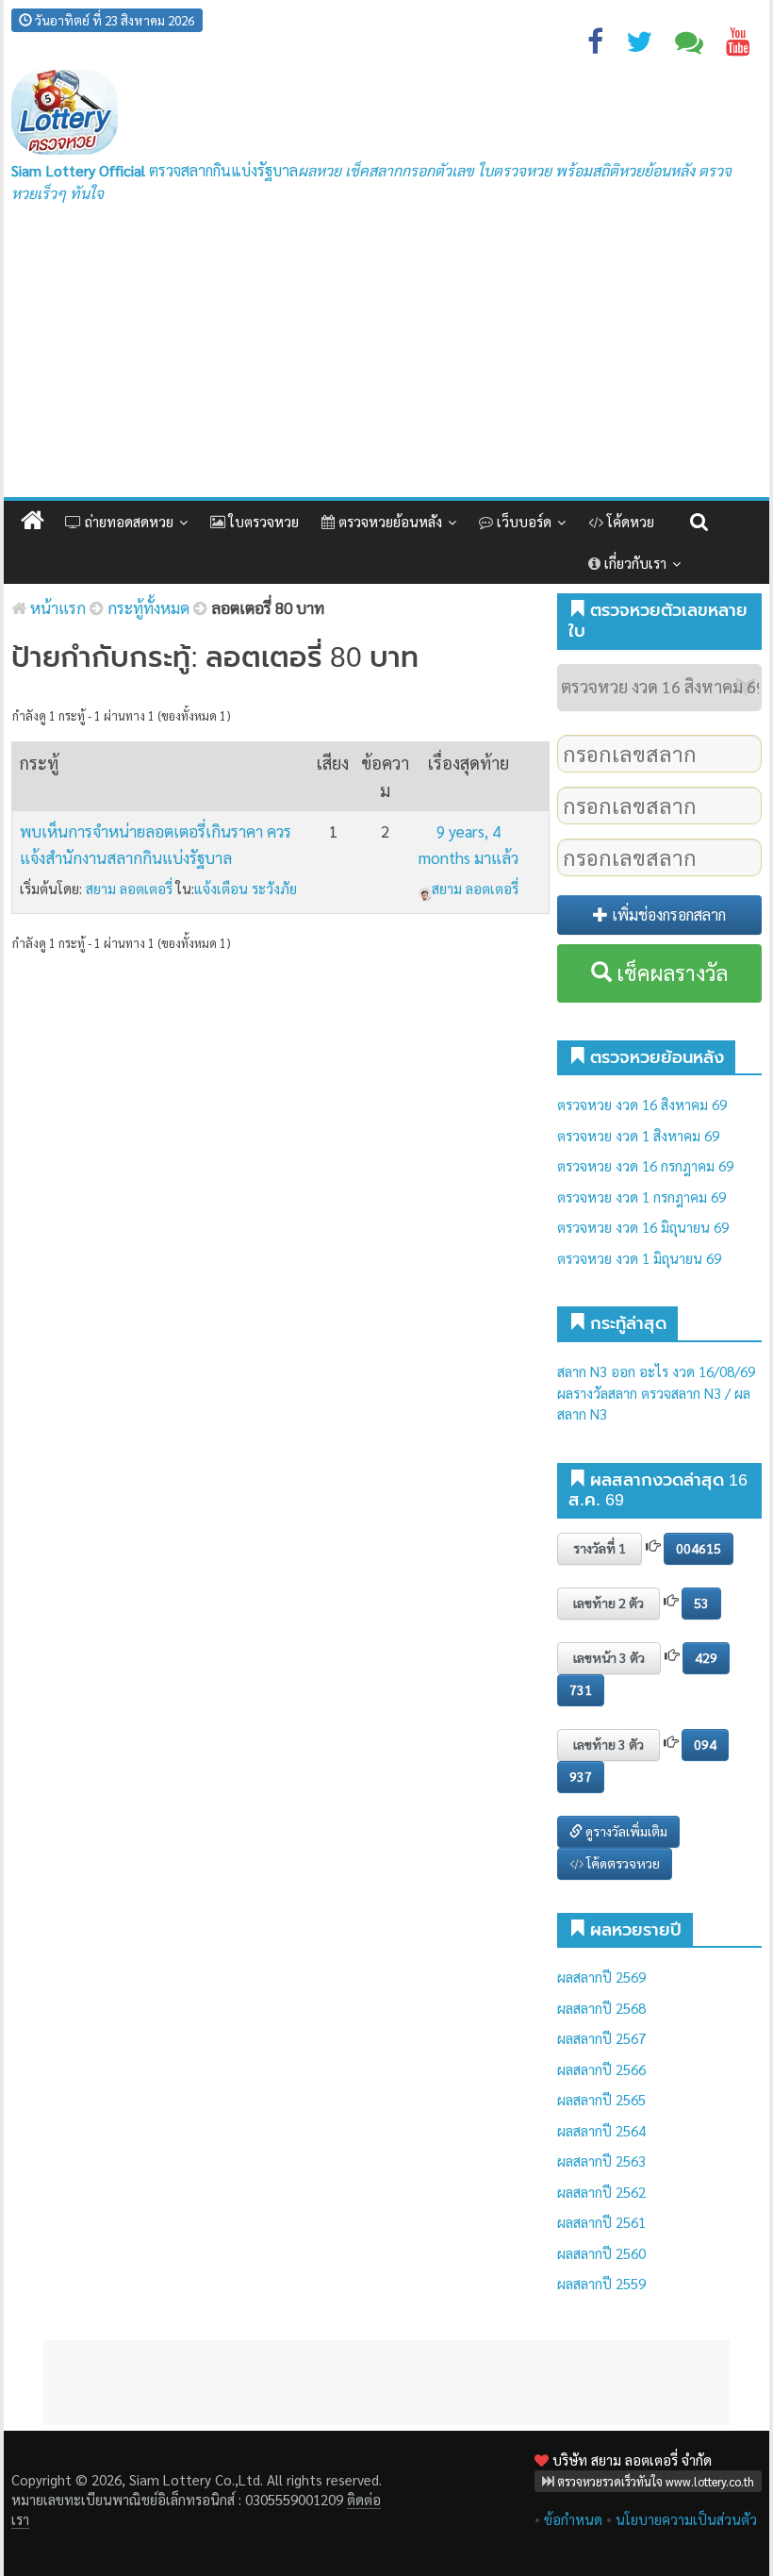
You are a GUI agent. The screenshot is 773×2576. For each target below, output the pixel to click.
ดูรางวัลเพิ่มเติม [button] (625, 1831)
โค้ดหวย (629, 521)
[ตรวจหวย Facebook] (595, 46)
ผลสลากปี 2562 (601, 2192)
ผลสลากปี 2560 (601, 2253)
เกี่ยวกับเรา (633, 563)
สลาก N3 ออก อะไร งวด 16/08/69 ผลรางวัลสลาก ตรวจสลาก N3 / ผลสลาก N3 (656, 1392)
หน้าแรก (56, 607)
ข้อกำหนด (573, 2519)
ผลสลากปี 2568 (601, 2008)
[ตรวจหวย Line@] (689, 46)
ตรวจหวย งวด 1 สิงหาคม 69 (638, 1135)
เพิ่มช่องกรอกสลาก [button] (667, 914)
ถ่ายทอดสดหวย (127, 521)
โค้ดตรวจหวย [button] (622, 1863)
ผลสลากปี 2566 (601, 2069)
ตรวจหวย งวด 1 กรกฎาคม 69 (641, 1197)
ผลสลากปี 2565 (601, 2099)
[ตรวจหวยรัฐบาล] (65, 113)
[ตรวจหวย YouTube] (738, 46)
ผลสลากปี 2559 (601, 2283)
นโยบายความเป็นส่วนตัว (686, 2519)
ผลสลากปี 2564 (601, 2130)
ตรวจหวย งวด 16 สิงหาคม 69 (642, 1104)
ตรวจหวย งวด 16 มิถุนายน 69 (643, 1227)
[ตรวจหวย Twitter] (639, 46)
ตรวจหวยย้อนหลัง (388, 521)
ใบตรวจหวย (262, 521)
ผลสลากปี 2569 (601, 1977)
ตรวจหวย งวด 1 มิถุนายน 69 (639, 1258)
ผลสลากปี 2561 (601, 2222)
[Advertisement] (386, 356)
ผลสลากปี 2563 (601, 2161)
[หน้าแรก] (33, 521)
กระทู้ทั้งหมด (148, 607)
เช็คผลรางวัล (670, 972)
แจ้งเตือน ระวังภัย (246, 888)
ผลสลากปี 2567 (601, 2038)
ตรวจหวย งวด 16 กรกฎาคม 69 (645, 1165)
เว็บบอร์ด (522, 521)
